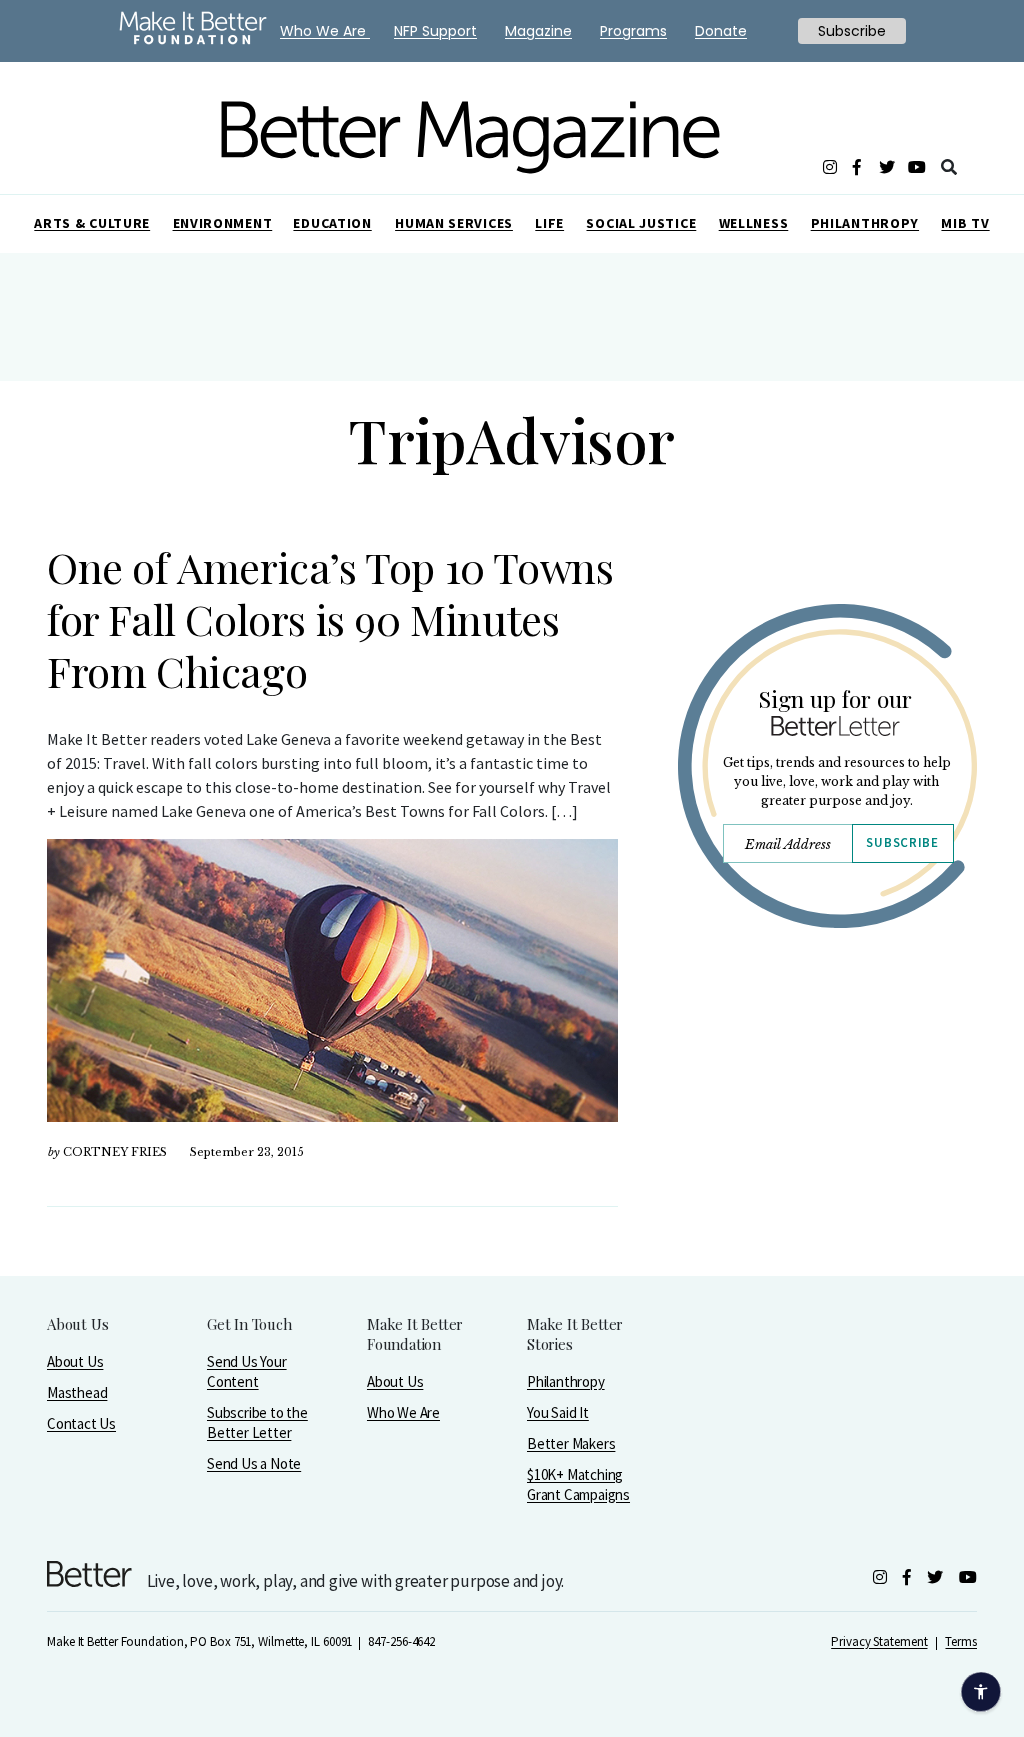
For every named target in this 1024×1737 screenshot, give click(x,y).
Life (549, 223)
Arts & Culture (92, 223)
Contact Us (81, 1423)
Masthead (77, 1392)
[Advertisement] (827, 1127)
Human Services (454, 223)
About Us (75, 1361)
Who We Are (403, 1412)
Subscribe (902, 842)
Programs (633, 31)
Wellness (754, 223)
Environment (223, 223)
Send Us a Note (254, 1463)
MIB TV (965, 223)
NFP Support (435, 31)
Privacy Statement (879, 1641)
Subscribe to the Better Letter (257, 1422)
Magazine (538, 31)
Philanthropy (865, 223)
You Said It (558, 1412)
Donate (721, 31)
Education (332, 223)
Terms (961, 1641)
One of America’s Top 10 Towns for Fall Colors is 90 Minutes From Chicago (330, 619)
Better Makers (571, 1443)
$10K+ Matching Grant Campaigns (578, 1484)
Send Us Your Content (247, 1371)
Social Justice (641, 223)
